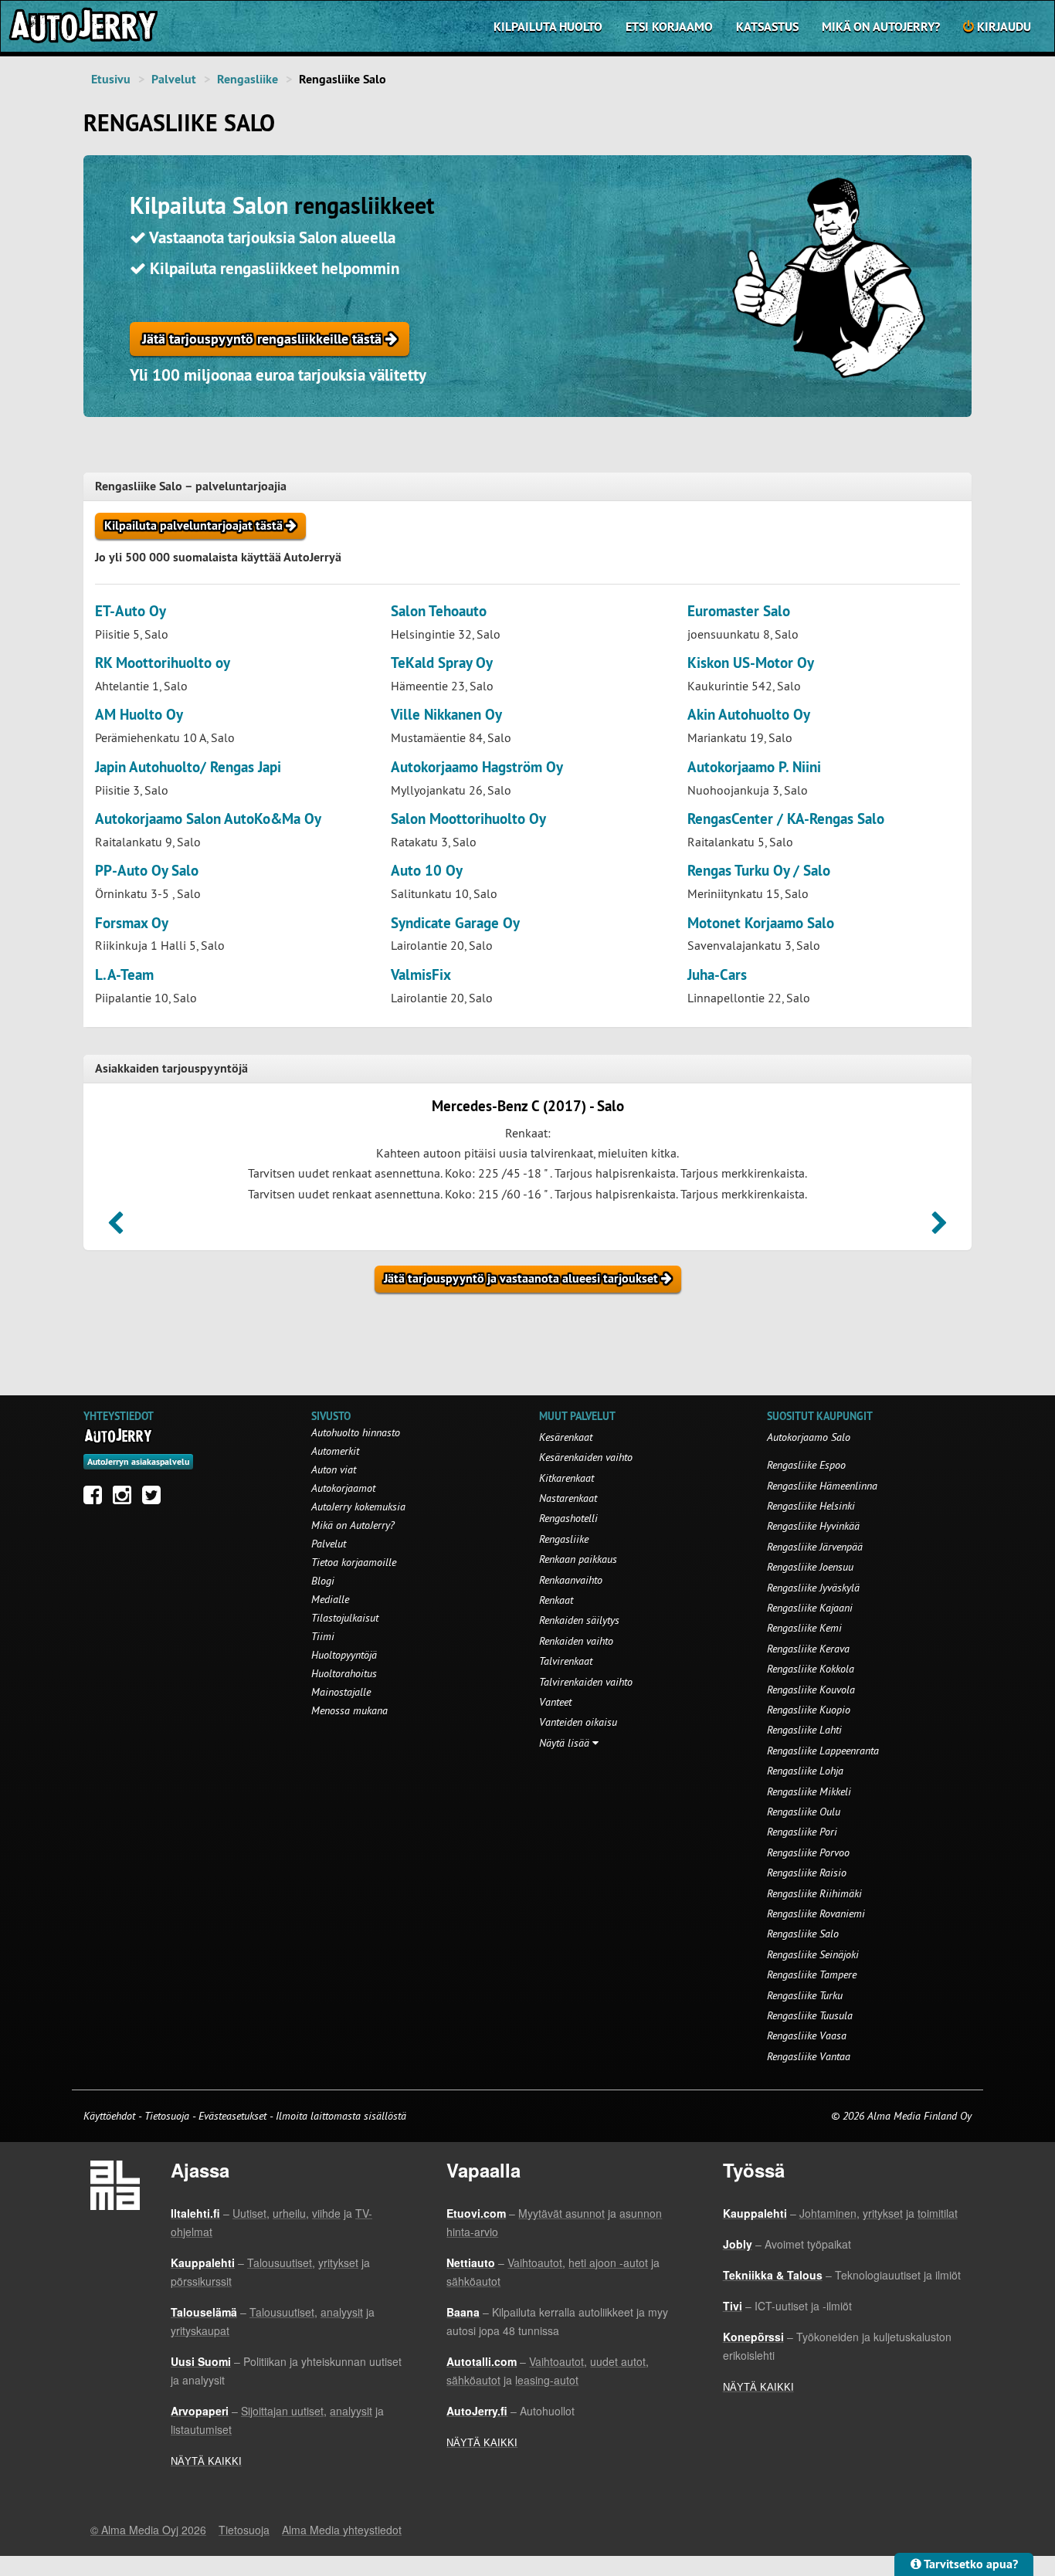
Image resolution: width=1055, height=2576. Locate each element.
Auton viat (334, 1469)
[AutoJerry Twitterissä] (155, 1499)
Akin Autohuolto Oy (749, 715)
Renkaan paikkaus (578, 1559)
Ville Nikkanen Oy (446, 715)
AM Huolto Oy (139, 715)
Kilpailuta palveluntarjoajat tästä (195, 525)
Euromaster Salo (739, 611)
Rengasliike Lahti (804, 1730)
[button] (115, 1228)
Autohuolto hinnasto (356, 1432)
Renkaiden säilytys (579, 1620)
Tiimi (323, 1636)
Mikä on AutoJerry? (881, 27)
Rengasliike (248, 79)
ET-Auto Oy (131, 611)
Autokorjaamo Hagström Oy (477, 767)
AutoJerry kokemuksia (358, 1507)
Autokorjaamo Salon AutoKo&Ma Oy (208, 819)
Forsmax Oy (132, 923)
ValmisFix (421, 975)
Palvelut (174, 79)
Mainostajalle (341, 1692)
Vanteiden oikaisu (578, 1722)
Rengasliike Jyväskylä (813, 1588)
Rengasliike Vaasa (807, 2035)
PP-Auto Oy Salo (147, 871)
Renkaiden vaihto (576, 1641)
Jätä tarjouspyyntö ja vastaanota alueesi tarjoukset (522, 1278)
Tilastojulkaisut (345, 1618)
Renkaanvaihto (571, 1580)
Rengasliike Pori (802, 1832)
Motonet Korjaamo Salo (761, 923)
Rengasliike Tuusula (810, 2015)
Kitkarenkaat (567, 1478)
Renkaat (556, 1600)
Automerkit (335, 1451)
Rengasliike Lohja (805, 1771)
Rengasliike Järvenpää (815, 1547)
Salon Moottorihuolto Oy (468, 819)
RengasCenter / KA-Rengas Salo (786, 819)
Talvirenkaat (566, 1661)
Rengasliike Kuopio (809, 1710)
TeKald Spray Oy (442, 663)
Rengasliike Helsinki (811, 1506)
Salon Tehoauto (439, 611)
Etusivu (111, 79)
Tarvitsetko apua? (970, 2564)
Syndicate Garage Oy (455, 923)
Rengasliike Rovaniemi (816, 1913)
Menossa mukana (349, 1710)
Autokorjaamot (343, 1488)
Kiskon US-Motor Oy (751, 663)
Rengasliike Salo (803, 1934)
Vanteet (555, 1702)
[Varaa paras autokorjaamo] (119, 1435)
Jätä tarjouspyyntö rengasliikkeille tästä (264, 339)
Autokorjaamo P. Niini (754, 767)
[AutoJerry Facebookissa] (97, 1499)
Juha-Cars (717, 975)
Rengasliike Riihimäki (814, 1893)
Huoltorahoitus (344, 1673)
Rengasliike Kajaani (810, 1608)
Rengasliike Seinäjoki (813, 1954)
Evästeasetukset (232, 2116)
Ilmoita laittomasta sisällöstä (341, 2116)
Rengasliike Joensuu (810, 1567)
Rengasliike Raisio (807, 1873)
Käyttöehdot (111, 2116)
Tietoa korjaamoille (354, 1562)
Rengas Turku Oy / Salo (759, 871)
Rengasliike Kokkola (811, 1669)
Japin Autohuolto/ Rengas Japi (188, 767)
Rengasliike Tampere (812, 1974)
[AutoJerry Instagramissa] (126, 1499)
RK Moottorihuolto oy (163, 663)
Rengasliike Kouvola (811, 1690)
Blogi (323, 1581)
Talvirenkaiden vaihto (586, 1682)
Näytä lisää (566, 1743)
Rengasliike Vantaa (809, 2056)
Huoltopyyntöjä (344, 1655)
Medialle (330, 1599)
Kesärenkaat (566, 1437)
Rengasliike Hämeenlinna (822, 1486)
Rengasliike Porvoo (808, 1852)
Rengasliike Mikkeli (809, 1791)
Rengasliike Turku (805, 1995)
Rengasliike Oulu (804, 1812)
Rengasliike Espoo (806, 1465)
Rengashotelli (568, 1518)
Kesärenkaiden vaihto (586, 1457)
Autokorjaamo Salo (809, 1437)
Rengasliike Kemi (804, 1628)
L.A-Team (124, 975)
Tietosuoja (167, 2116)
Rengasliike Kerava (808, 1649)
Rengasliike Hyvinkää (813, 1526)
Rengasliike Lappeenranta (823, 1751)
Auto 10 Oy (427, 871)
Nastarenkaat (568, 1498)
